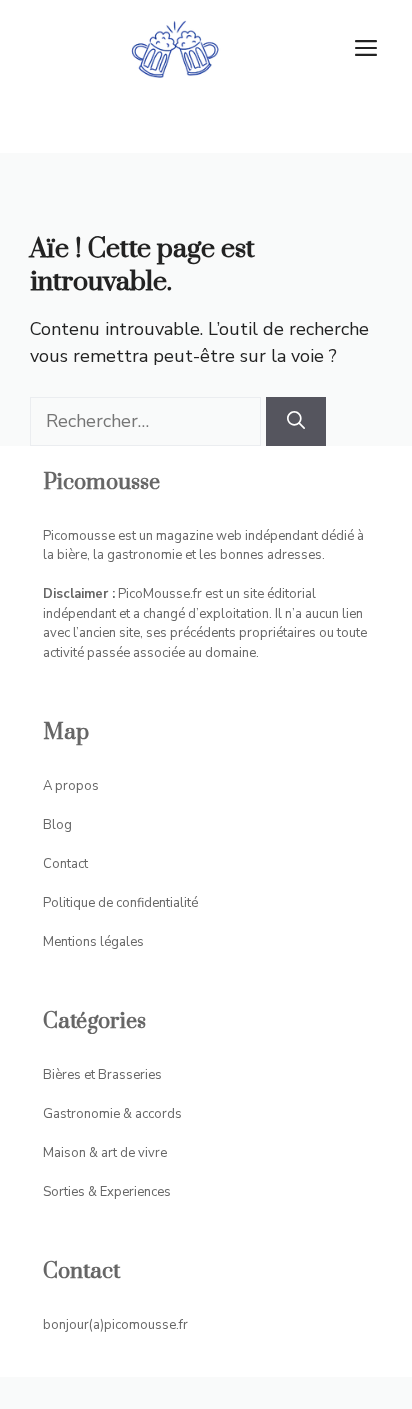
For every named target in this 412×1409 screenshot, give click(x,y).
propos (77, 786)
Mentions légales (93, 942)
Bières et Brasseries (102, 1075)
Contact (65, 864)
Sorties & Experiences (107, 1192)
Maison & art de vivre (105, 1153)
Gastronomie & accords (112, 1114)
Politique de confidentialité (120, 903)
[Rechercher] (296, 421)
